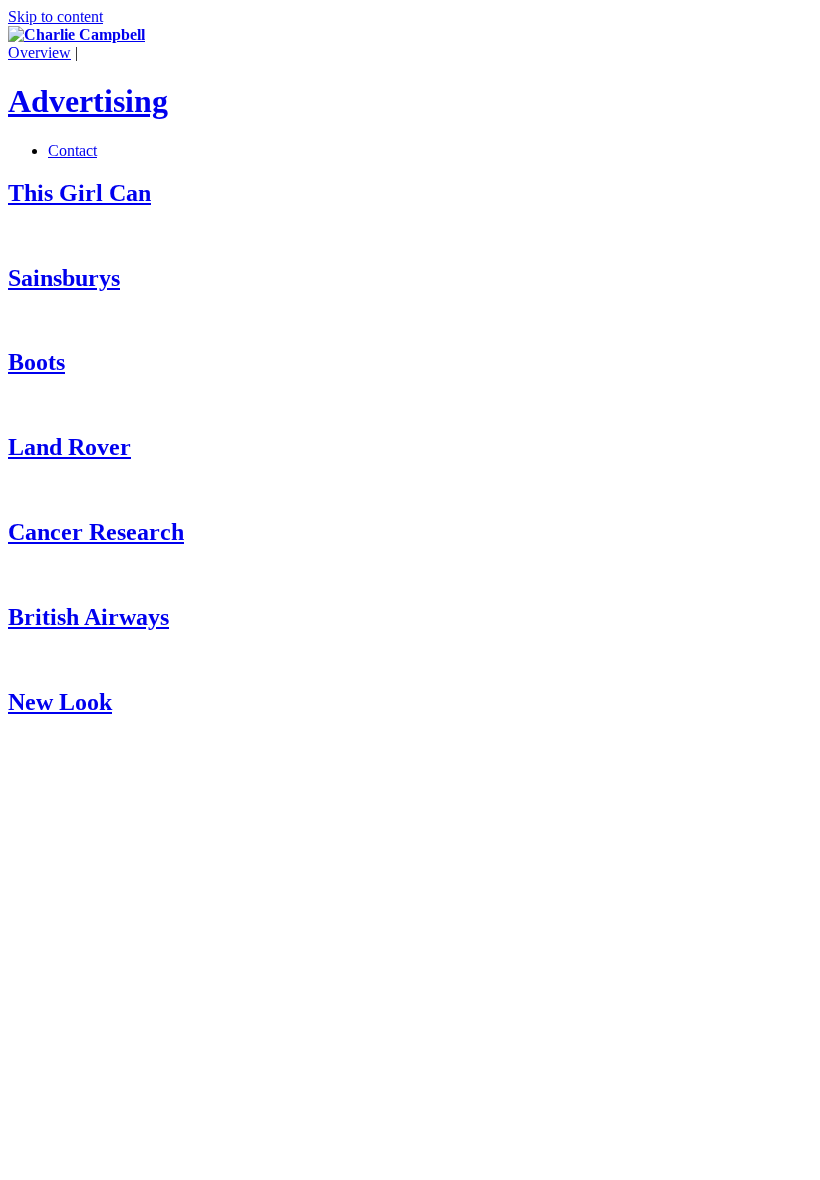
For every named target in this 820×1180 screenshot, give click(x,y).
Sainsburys (64, 278)
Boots (36, 362)
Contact (72, 150)
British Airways (88, 617)
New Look (60, 702)
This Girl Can (79, 193)
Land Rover (69, 447)
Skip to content (55, 16)
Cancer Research (96, 532)
